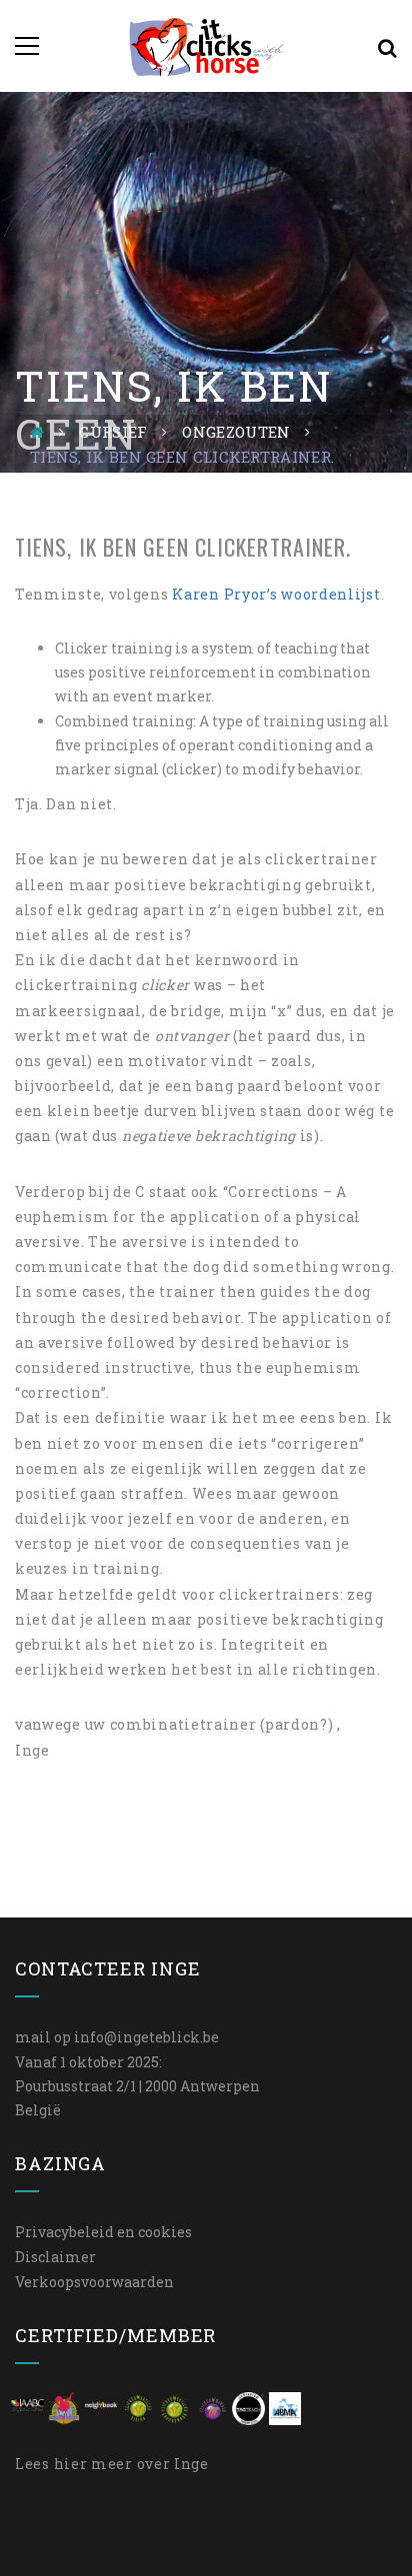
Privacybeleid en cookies (103, 2232)
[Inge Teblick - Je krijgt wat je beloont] (206, 45)
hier (71, 2464)
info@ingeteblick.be (146, 2037)
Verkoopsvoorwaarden (94, 2282)
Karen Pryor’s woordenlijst (276, 594)
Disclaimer (55, 2257)
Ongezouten (236, 432)
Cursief (113, 432)
